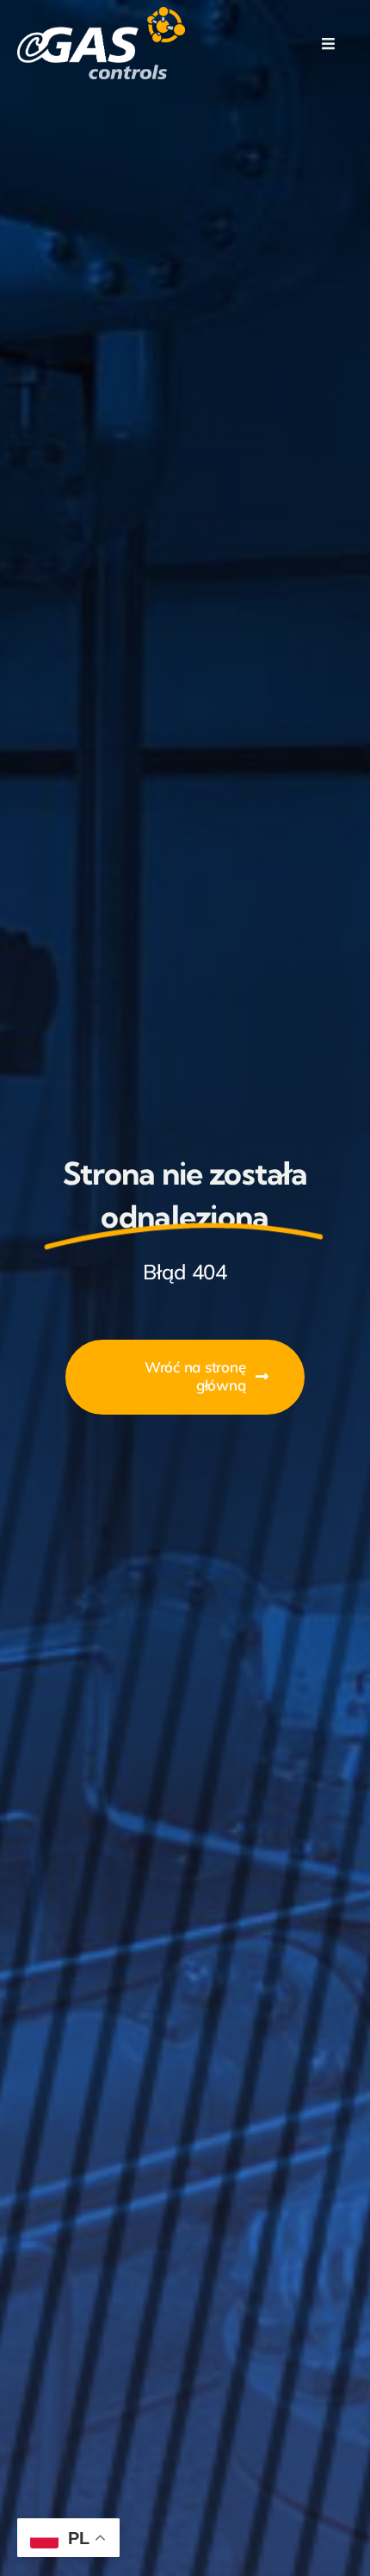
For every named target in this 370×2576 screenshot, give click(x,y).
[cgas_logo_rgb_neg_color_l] (101, 14)
